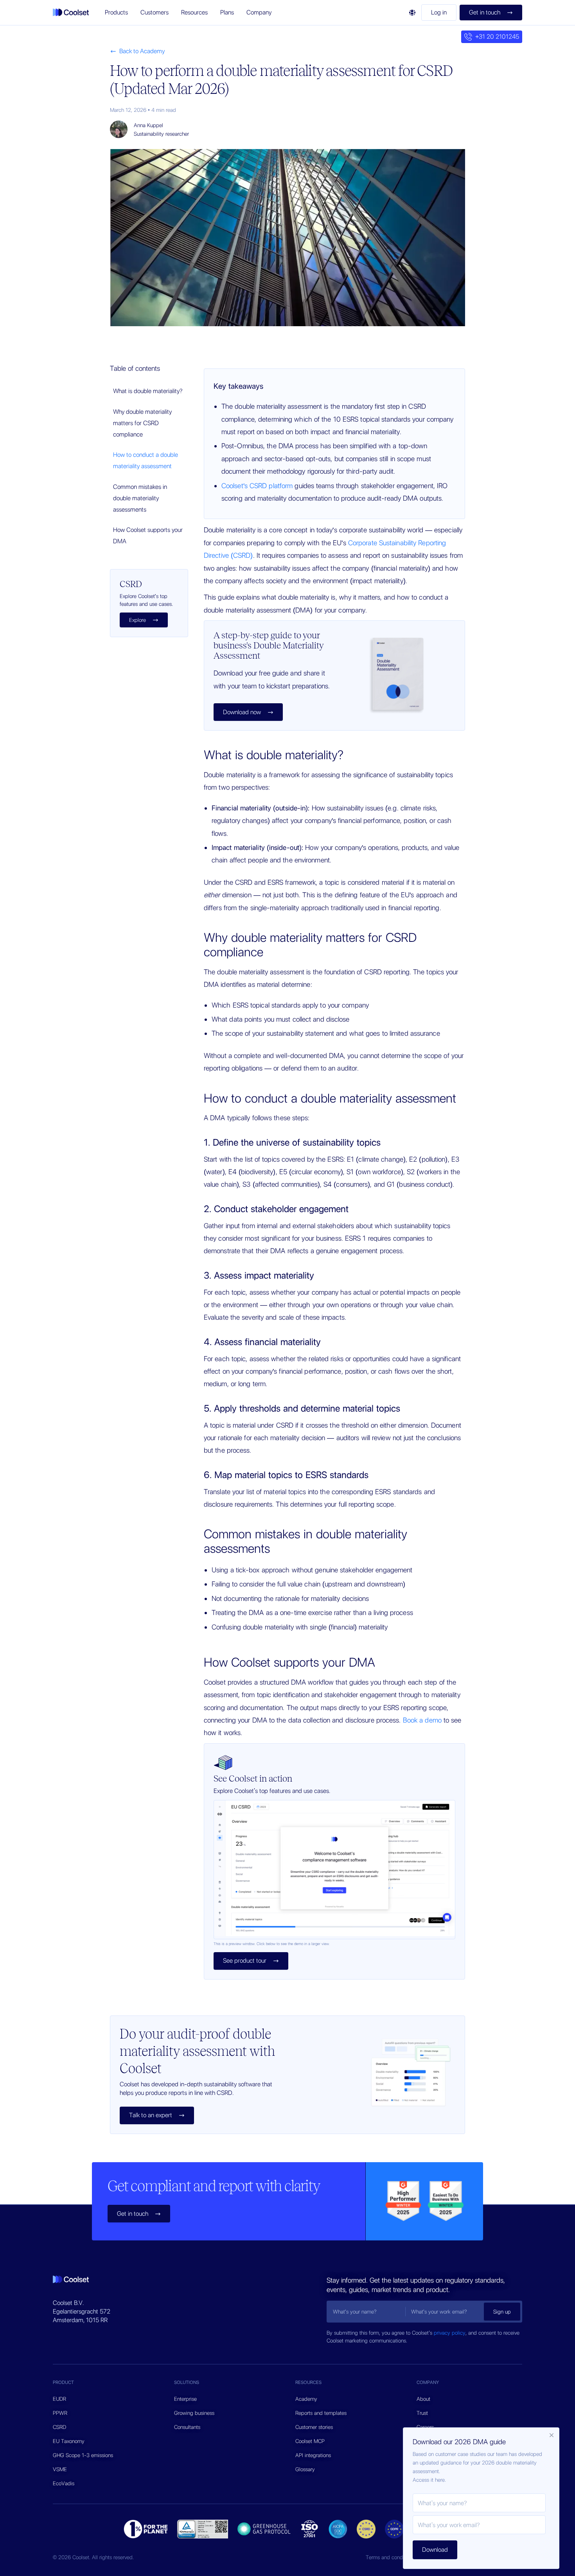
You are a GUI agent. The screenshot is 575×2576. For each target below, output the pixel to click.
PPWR (60, 2413)
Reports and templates (321, 2413)
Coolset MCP (310, 2441)
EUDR (59, 2399)
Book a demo (422, 1720)
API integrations (313, 2455)
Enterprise (185, 2399)
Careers (425, 2427)
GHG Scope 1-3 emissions (83, 2455)
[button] (116, 13)
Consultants (187, 2427)
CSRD (59, 2427)
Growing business (194, 2413)
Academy (306, 2399)
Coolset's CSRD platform (257, 486)
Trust (422, 2413)
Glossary (305, 2469)
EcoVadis (64, 2483)
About (423, 2399)
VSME (60, 2469)
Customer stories (314, 2427)
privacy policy (450, 2333)
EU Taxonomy (69, 2441)
